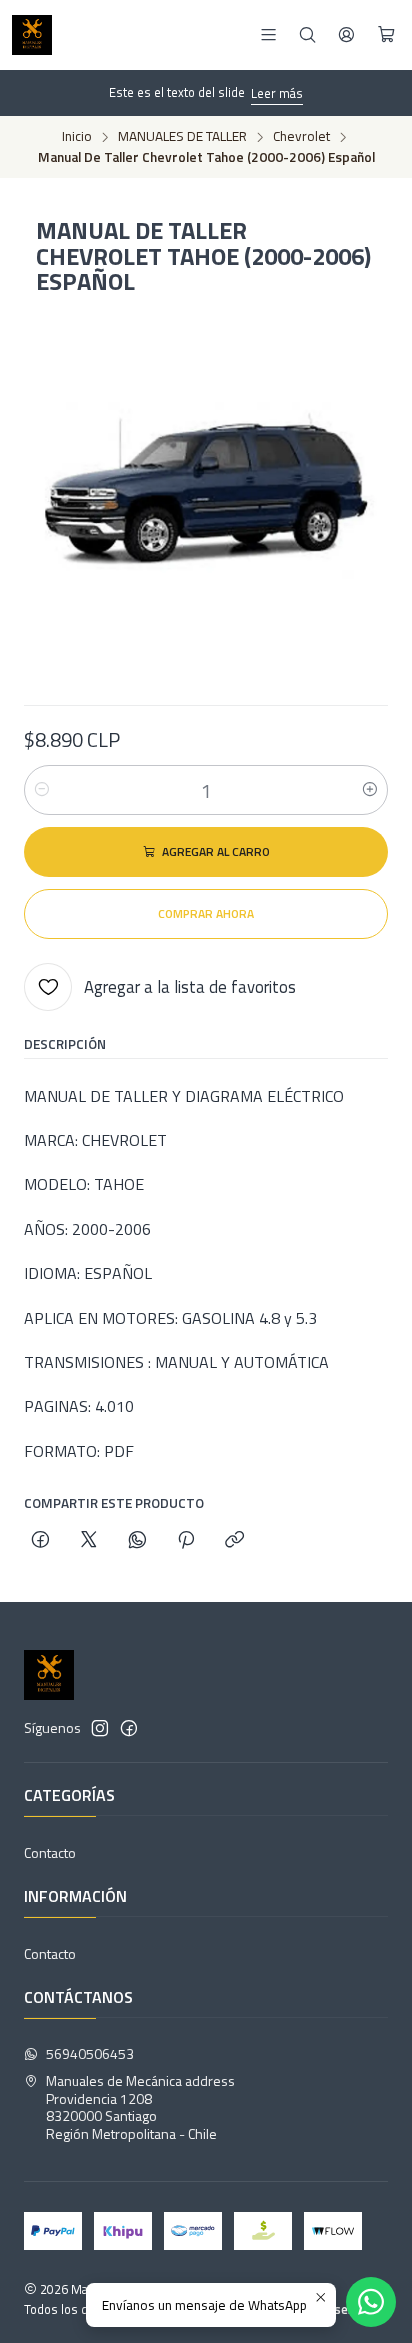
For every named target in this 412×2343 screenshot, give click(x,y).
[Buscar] (307, 34)
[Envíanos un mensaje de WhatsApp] (371, 2302)
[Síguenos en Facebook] (129, 1728)
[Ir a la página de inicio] (32, 35)
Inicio (77, 137)
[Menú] (268, 34)
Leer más (277, 93)
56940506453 (90, 2053)
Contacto (50, 1852)
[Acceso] (346, 34)
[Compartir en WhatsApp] (137, 1541)
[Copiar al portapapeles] (234, 1541)
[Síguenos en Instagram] (100, 1728)
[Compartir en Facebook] (40, 1541)
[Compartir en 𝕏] (89, 1541)
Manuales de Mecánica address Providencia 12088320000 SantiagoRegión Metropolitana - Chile (140, 2107)
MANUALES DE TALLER (182, 137)
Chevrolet (301, 137)
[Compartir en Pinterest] (186, 1541)
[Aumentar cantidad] (370, 790)
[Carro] (386, 35)
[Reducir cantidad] (42, 790)
